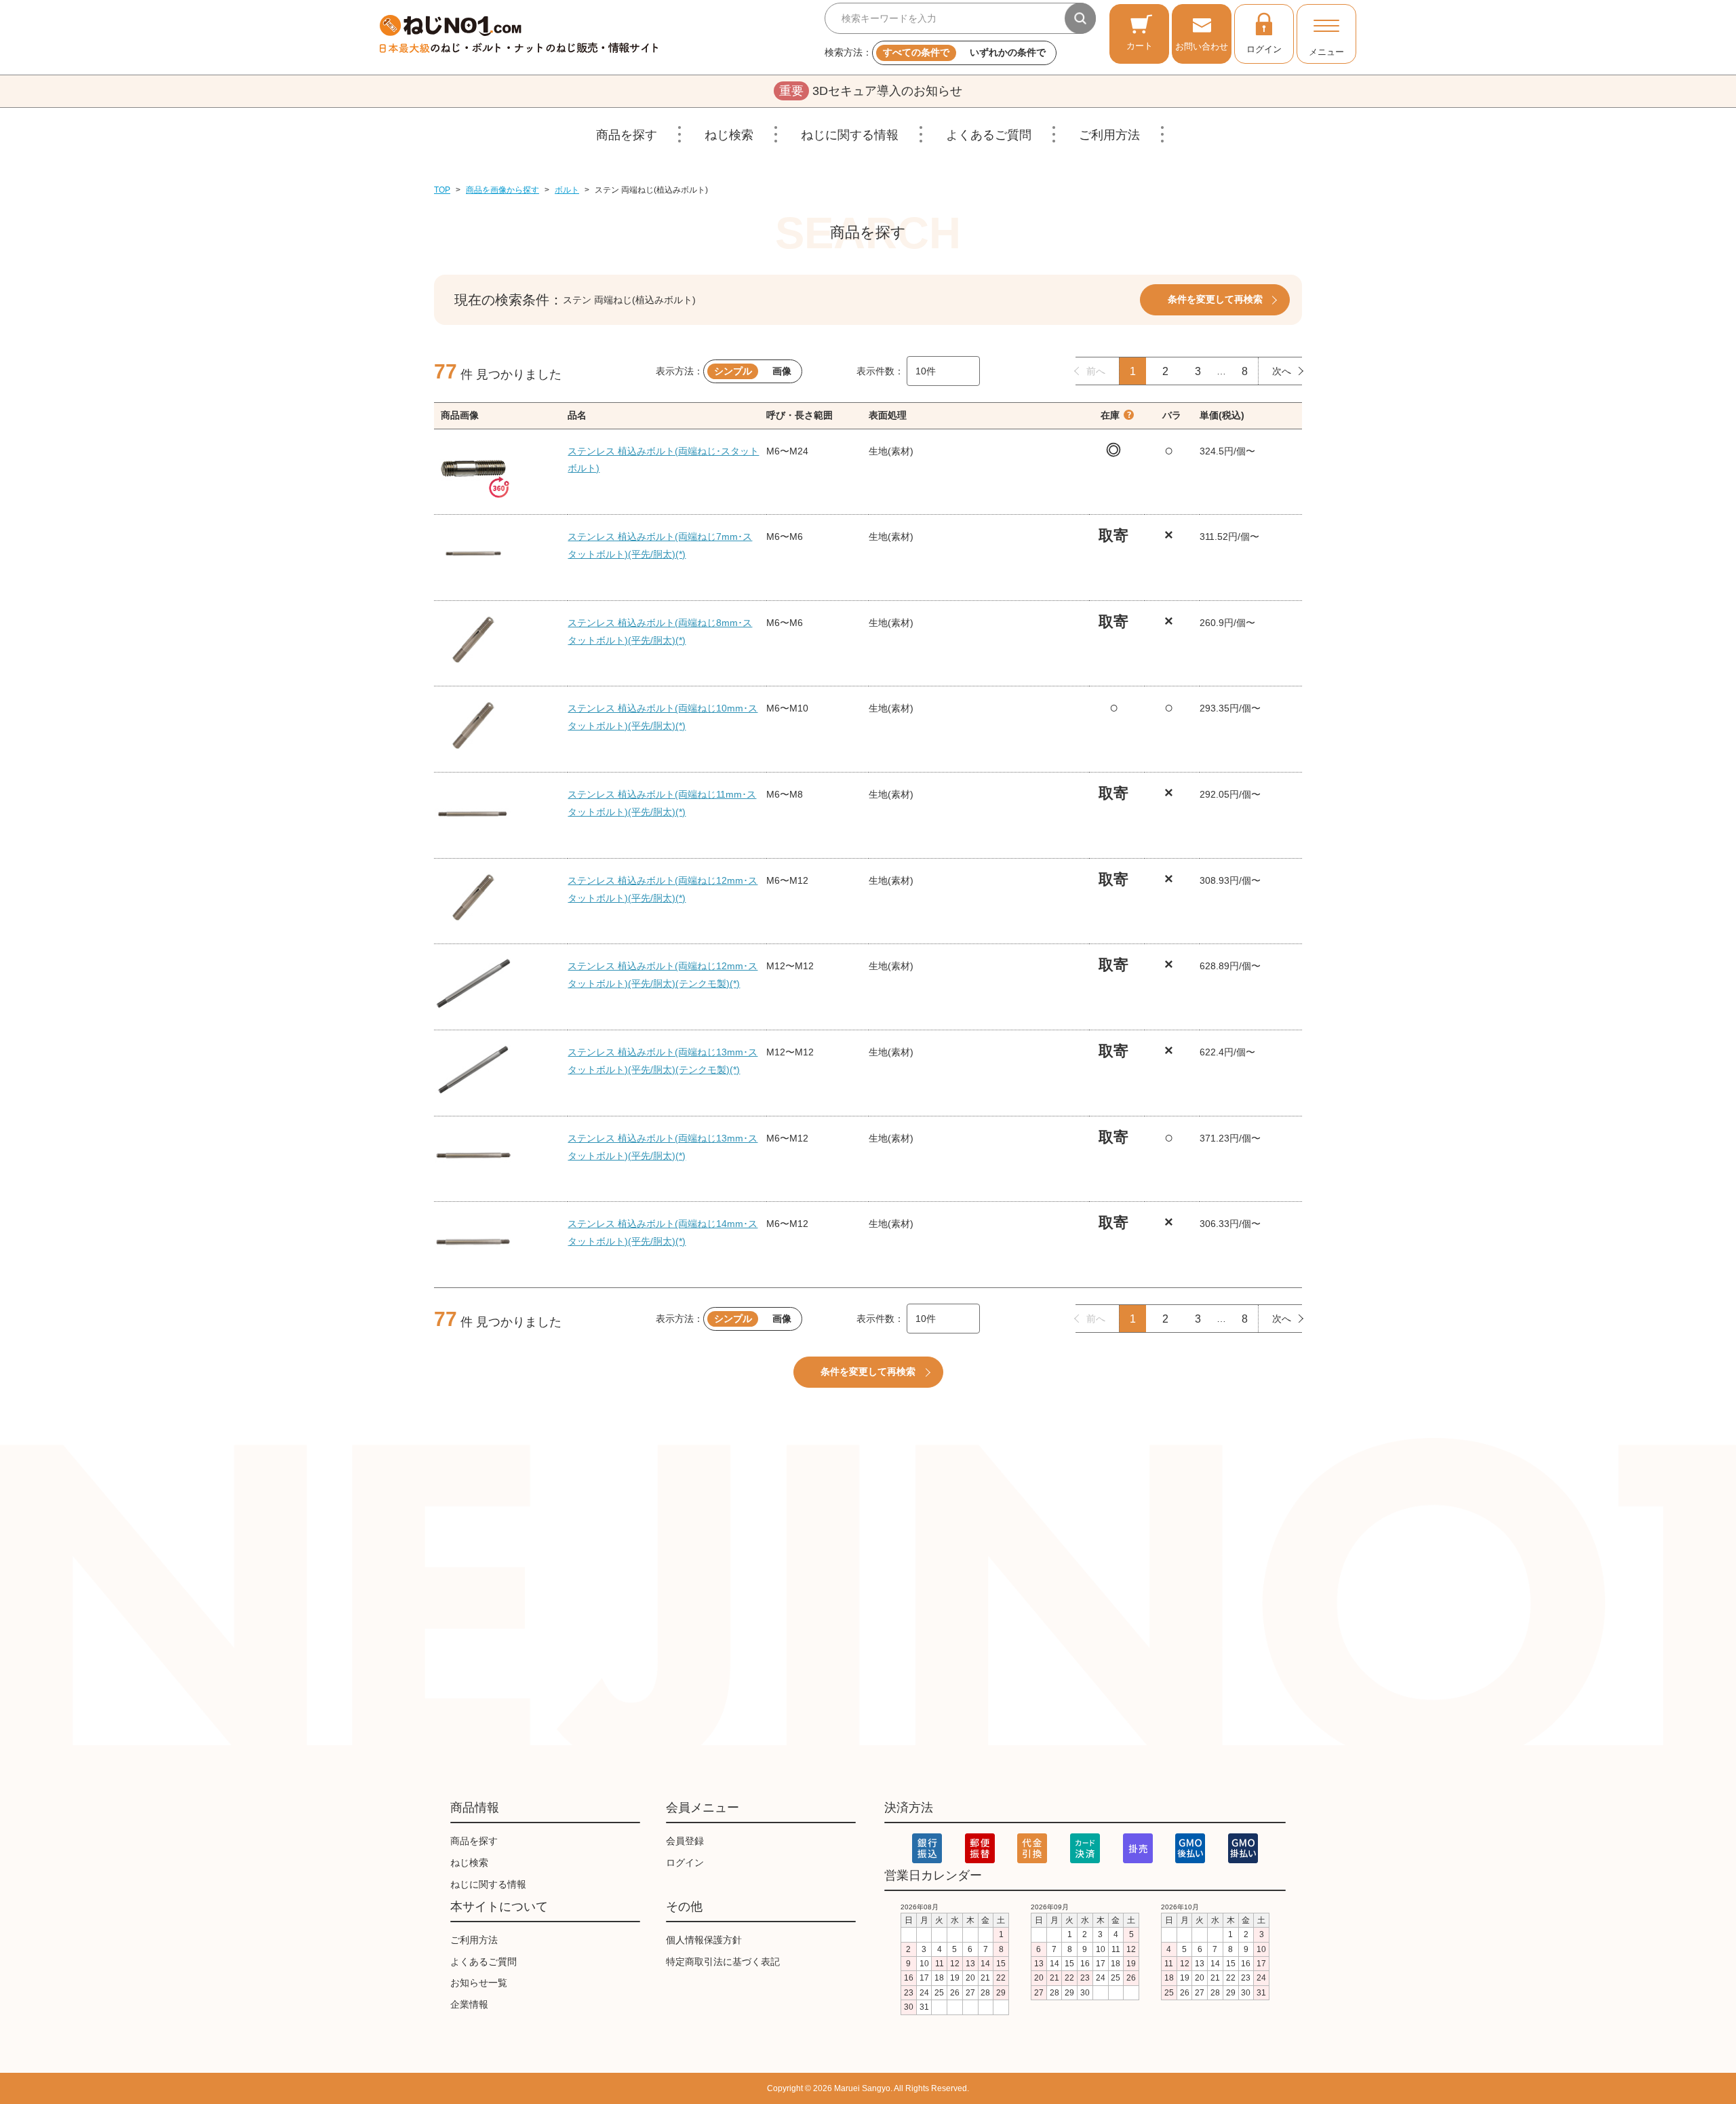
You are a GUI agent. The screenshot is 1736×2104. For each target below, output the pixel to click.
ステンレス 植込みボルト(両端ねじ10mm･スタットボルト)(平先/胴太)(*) (663, 717)
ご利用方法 (1109, 135)
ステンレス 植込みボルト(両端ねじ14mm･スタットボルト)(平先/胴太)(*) (663, 1232)
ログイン (1264, 49)
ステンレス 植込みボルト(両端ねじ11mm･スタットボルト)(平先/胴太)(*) (662, 803)
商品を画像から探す (502, 190)
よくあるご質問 (989, 135)
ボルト (567, 190)
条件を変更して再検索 (1215, 299)
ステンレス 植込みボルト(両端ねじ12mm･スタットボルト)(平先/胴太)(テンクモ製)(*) (663, 975)
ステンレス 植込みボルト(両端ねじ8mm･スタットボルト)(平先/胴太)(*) (660, 631)
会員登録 (685, 1841)
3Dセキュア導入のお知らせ (871, 91)
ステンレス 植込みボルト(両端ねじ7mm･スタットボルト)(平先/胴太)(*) (660, 545)
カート (1140, 46)
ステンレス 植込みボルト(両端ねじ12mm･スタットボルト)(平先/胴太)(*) (663, 889)
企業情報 (469, 2004)
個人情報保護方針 (704, 1940)
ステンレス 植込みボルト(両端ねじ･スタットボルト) (663, 460)
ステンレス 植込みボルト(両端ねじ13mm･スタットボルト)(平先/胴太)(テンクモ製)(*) (663, 1061)
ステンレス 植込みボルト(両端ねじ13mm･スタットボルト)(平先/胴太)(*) (663, 1147)
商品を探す (627, 135)
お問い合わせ (1202, 46)
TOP (442, 190)
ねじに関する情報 (850, 135)
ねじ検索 (729, 135)
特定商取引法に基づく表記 (723, 1962)
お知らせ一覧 (479, 1983)
